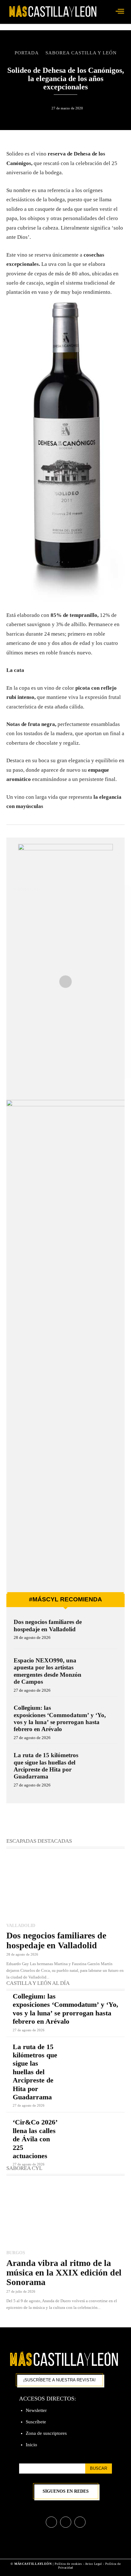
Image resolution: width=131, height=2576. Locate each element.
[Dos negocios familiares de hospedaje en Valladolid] (104, 1631)
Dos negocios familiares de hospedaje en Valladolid (48, 1625)
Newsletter (36, 2410)
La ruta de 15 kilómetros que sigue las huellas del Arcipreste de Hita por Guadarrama (46, 1766)
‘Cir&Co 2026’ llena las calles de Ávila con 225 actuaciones (35, 2139)
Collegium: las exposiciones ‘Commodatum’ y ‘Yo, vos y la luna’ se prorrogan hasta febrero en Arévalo (65, 2009)
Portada (27, 53)
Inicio (31, 2445)
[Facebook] (51, 2522)
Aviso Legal (94, 2564)
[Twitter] (80, 2522)
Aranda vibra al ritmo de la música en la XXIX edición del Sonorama (64, 2273)
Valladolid (21, 1925)
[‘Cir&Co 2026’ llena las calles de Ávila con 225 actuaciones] (95, 2130)
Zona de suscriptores (46, 2433)
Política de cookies (68, 2564)
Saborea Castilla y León (81, 53)
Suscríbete (36, 2422)
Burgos (16, 2253)
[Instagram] (66, 2522)
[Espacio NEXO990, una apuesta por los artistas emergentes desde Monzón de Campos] (104, 1669)
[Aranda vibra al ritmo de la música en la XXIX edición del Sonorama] (65, 2213)
